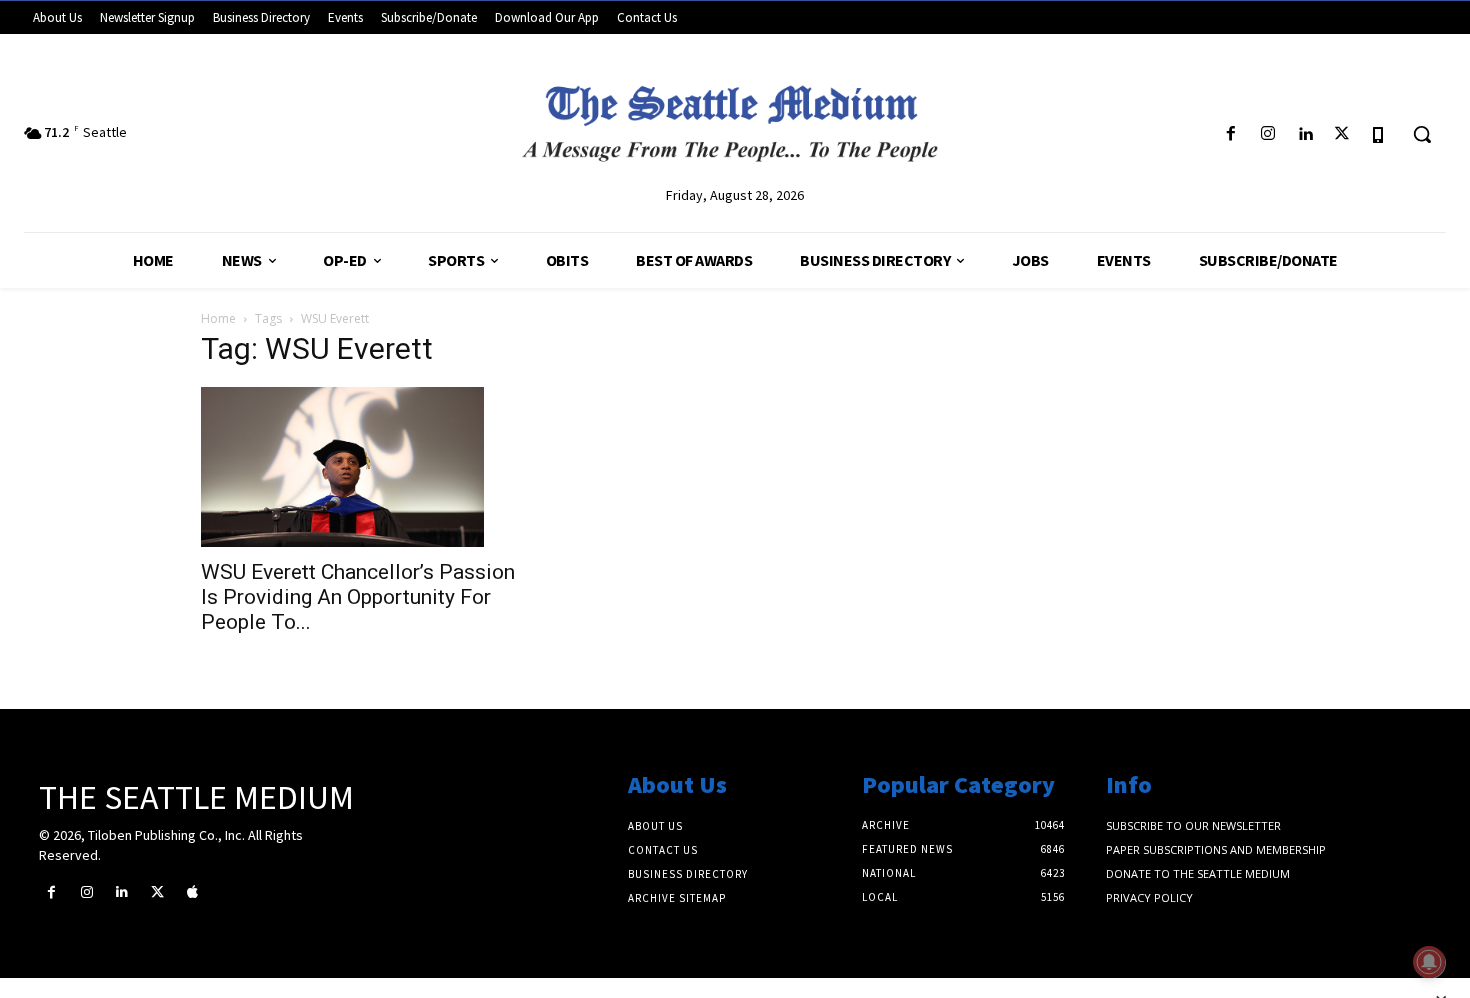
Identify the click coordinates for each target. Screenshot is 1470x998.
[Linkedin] (1304, 134)
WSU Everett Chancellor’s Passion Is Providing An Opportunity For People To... (358, 597)
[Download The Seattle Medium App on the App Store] (1379, 134)
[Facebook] (1230, 134)
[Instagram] (1267, 134)
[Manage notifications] (1429, 962)
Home (218, 318)
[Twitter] (1342, 134)
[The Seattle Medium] (735, 116)
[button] (1422, 134)
